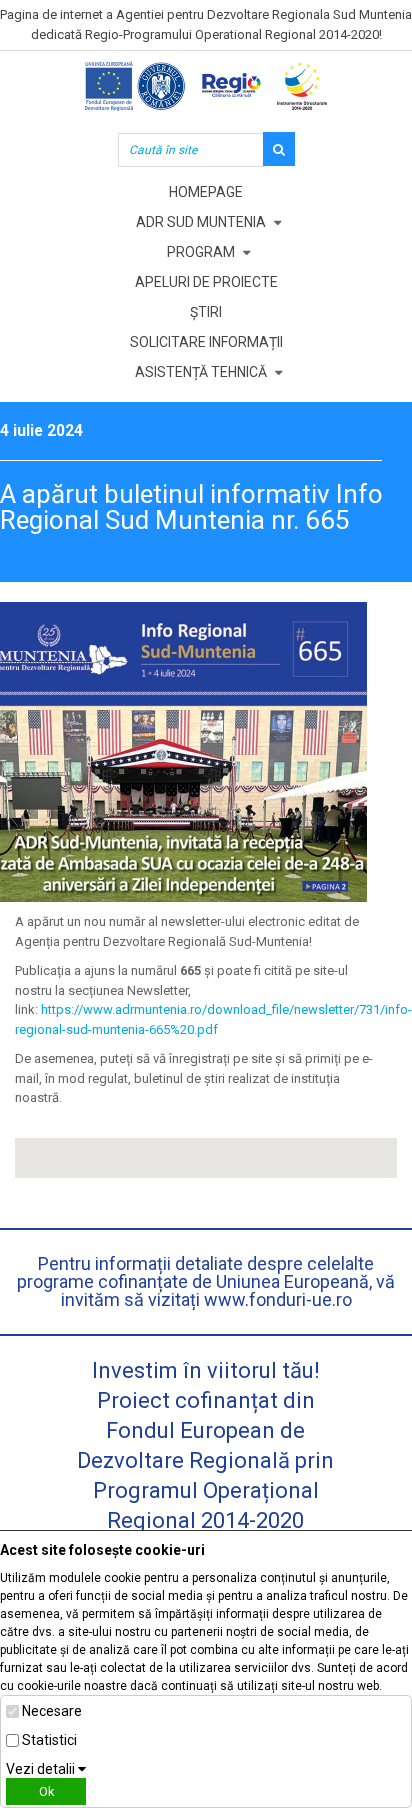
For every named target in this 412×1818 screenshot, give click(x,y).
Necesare (52, 1711)
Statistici (49, 1740)
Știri (206, 312)
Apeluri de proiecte (206, 282)
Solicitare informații (206, 342)
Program (201, 252)
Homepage (206, 192)
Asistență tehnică (201, 372)
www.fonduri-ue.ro (278, 1299)
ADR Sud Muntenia (201, 222)
